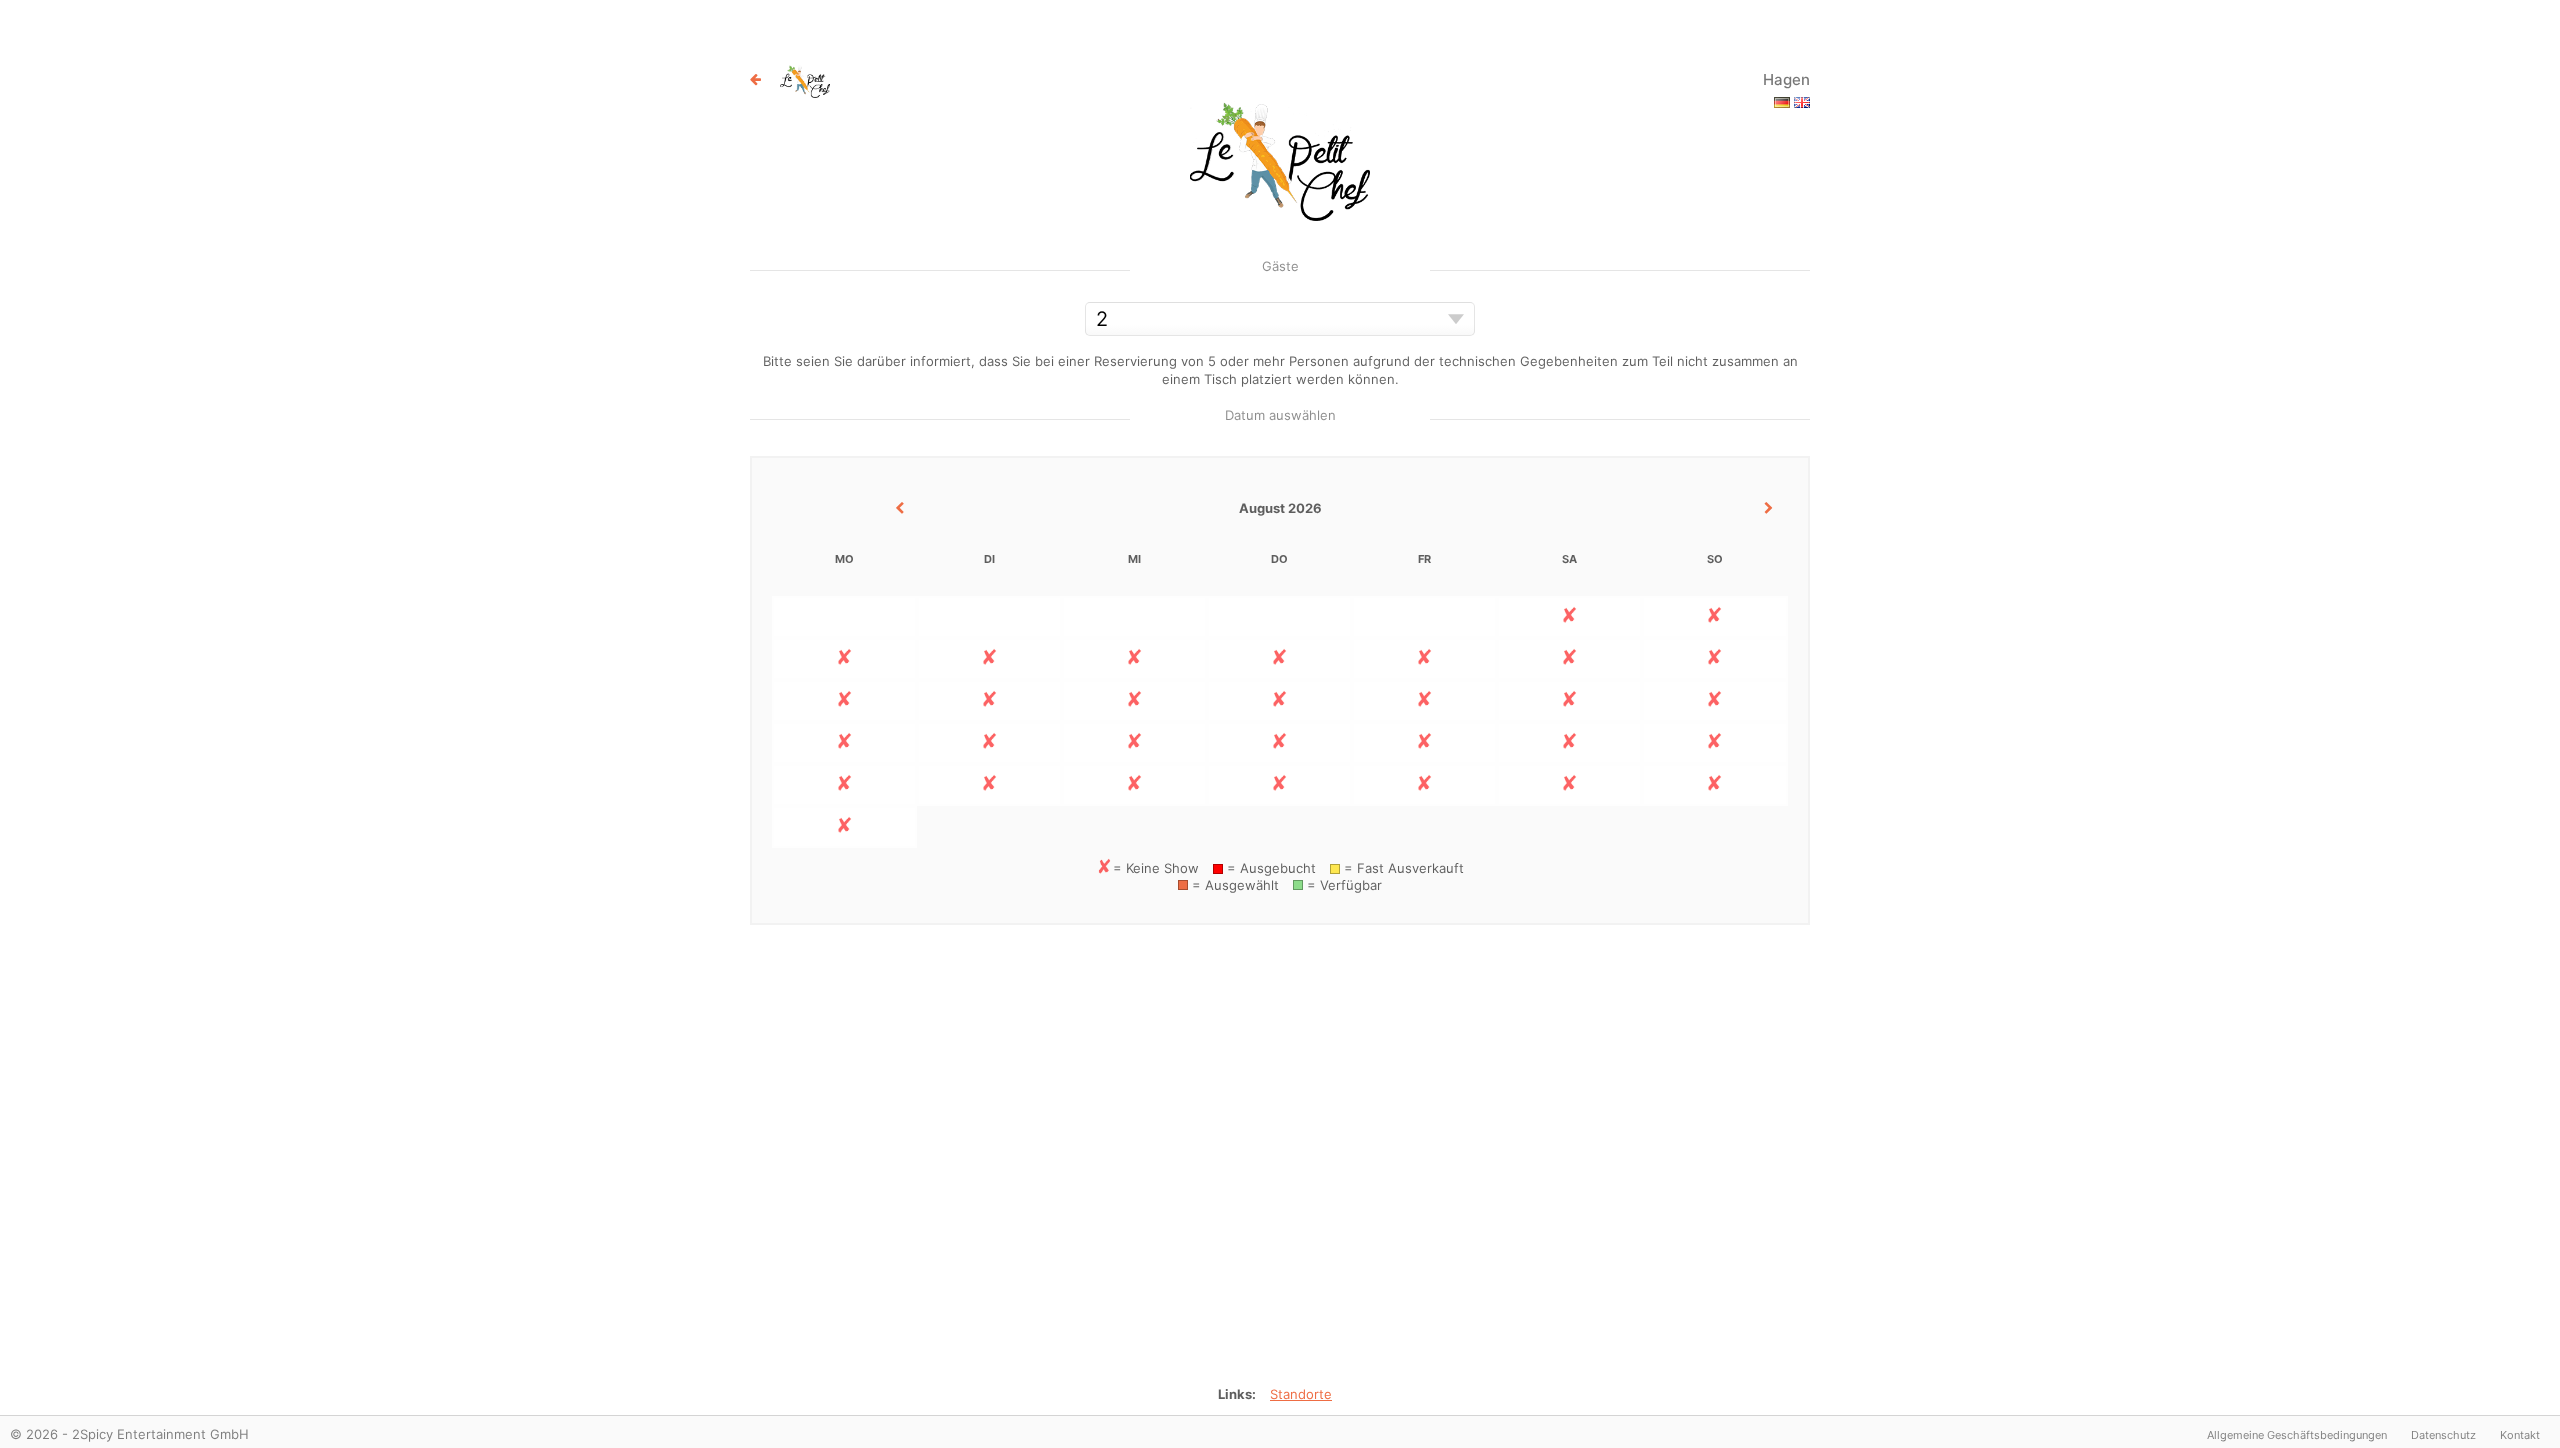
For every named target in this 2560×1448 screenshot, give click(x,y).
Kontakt (2520, 1435)
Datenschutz (2443, 1435)
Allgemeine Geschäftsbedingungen (2297, 1435)
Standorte (1301, 1394)
